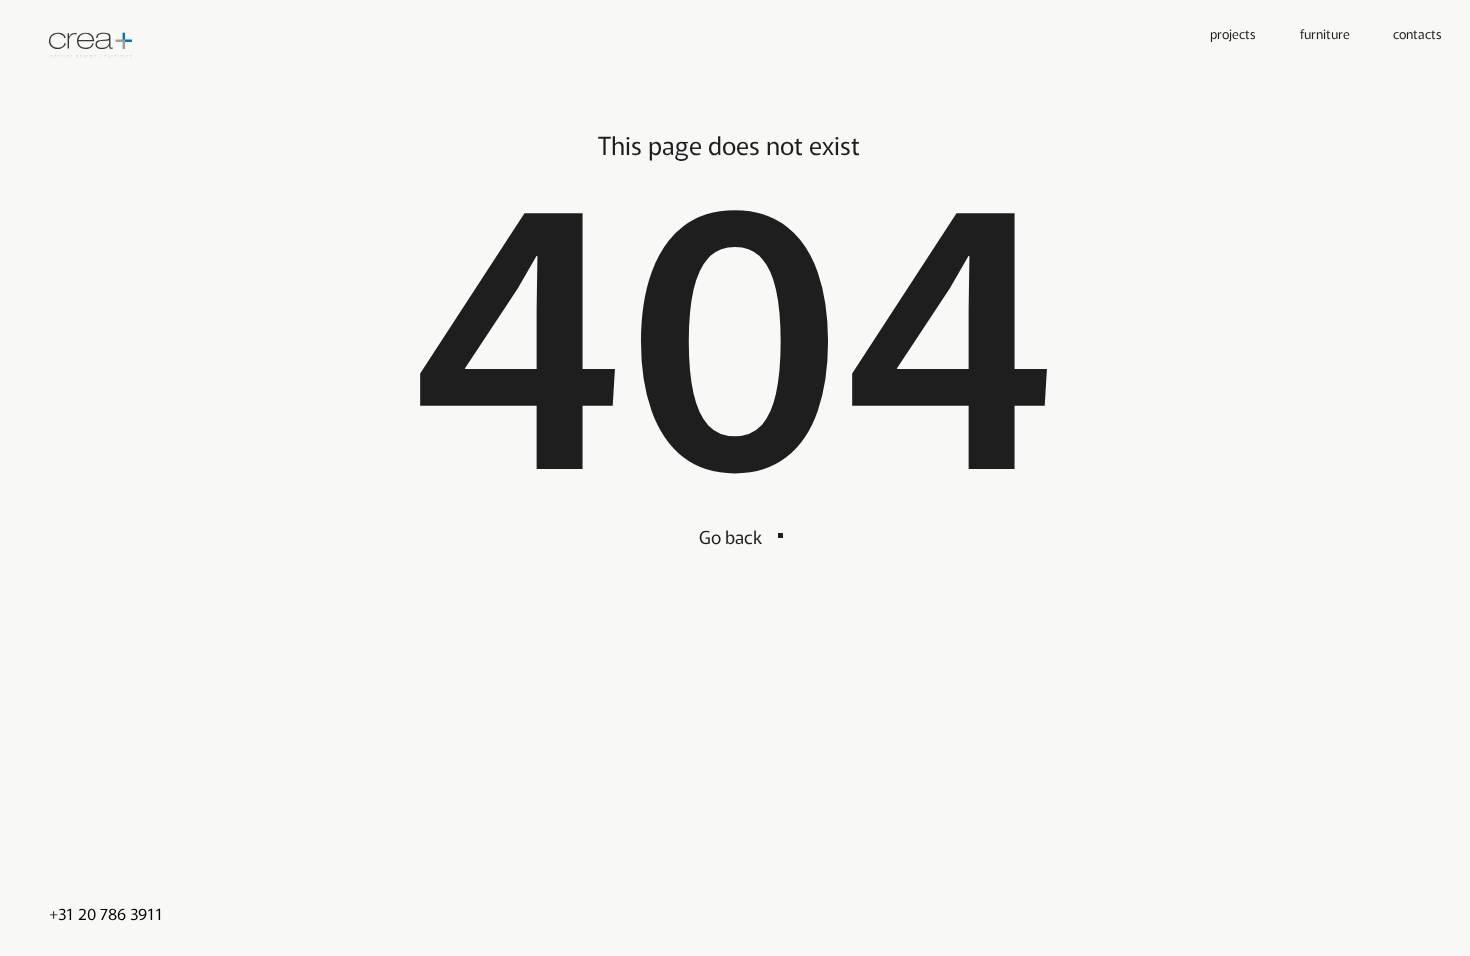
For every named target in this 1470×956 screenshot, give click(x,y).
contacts (1417, 33)
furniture (1325, 33)
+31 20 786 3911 (106, 913)
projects (1233, 33)
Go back (730, 536)
